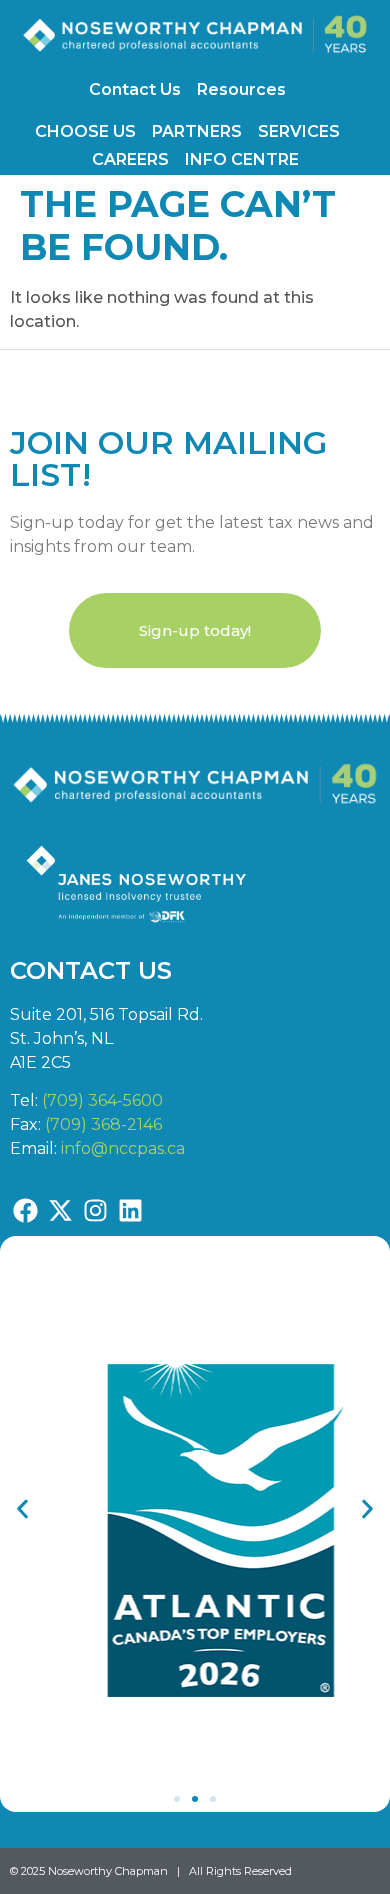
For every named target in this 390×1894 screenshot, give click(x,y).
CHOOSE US (85, 131)
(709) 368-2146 (103, 1124)
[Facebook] (25, 1211)
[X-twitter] (60, 1211)
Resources (241, 89)
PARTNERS (197, 131)
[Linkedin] (130, 1211)
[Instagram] (95, 1211)
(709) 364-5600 (102, 1100)
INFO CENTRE (242, 159)
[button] (22, 1508)
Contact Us (135, 89)
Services (299, 131)
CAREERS (130, 159)
